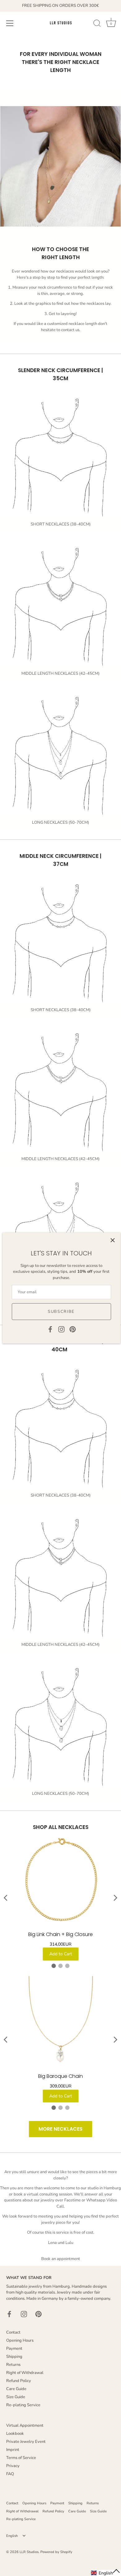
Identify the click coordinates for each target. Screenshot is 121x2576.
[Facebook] (50, 1329)
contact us (70, 330)
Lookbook (15, 2434)
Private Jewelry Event (26, 2442)
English (12, 2536)
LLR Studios (29, 2552)
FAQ (10, 2474)
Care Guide (16, 2389)
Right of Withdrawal (25, 2373)
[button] (106, 2573)
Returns (13, 2365)
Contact (13, 2332)
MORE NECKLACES (60, 2129)
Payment (14, 2349)
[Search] (97, 24)
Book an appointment (61, 2259)
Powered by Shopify (56, 2552)
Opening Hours (20, 2340)
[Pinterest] (73, 1329)
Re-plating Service (23, 2405)
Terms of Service (21, 2458)
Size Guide (16, 2397)
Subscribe (61, 1312)
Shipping (14, 2357)
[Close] (113, 1240)
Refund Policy (19, 2381)
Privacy (13, 2466)
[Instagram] (61, 1329)
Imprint (13, 2450)
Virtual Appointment (25, 2425)
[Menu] (10, 23)
